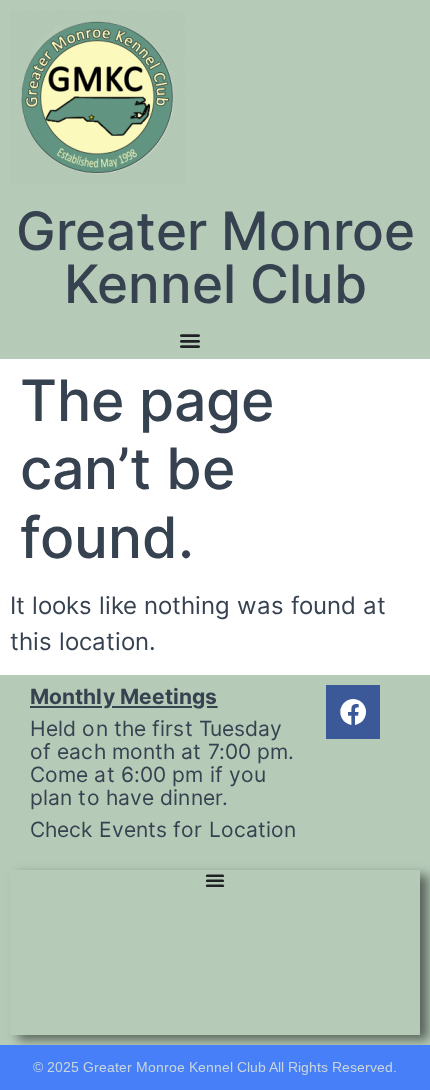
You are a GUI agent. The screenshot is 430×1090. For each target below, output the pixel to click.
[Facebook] (353, 712)
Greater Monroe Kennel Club (215, 257)
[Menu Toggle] (190, 340)
